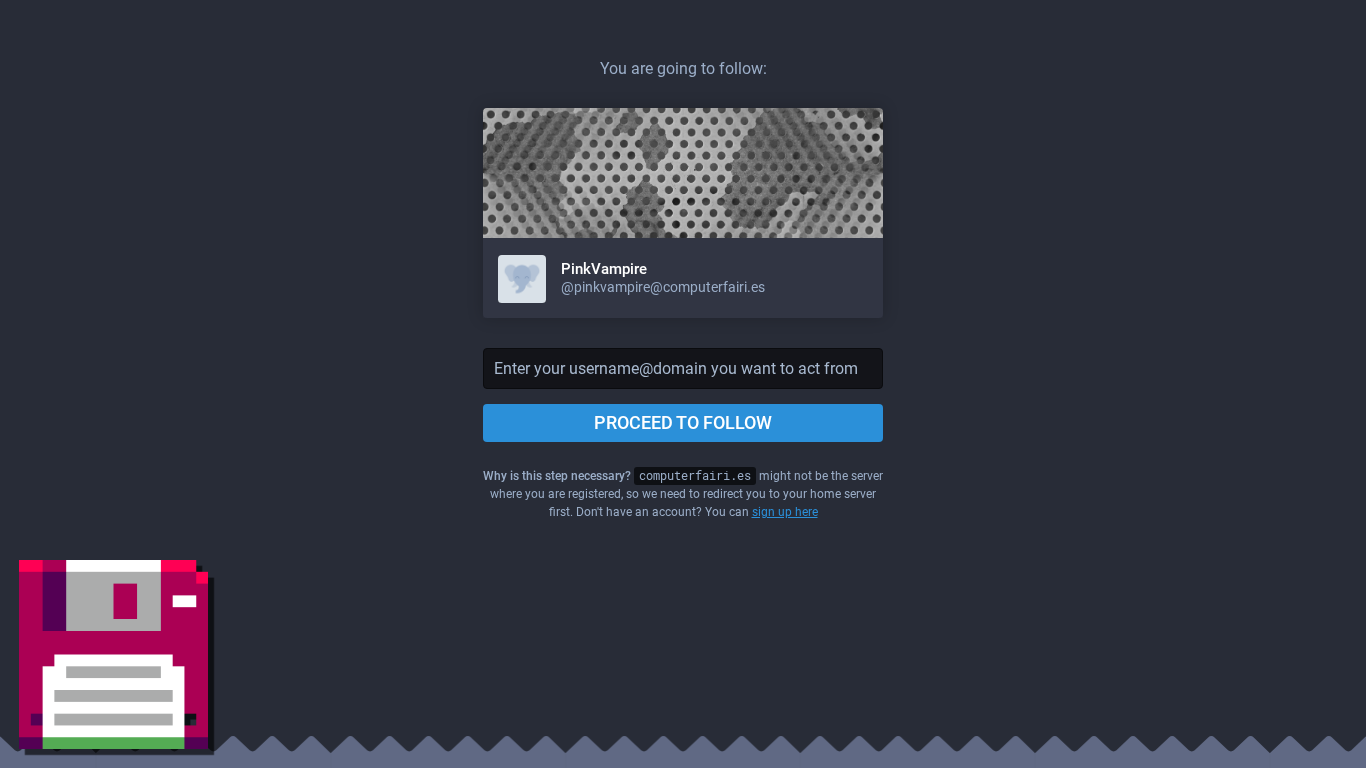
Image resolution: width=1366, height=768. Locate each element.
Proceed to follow (683, 422)
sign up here (785, 512)
